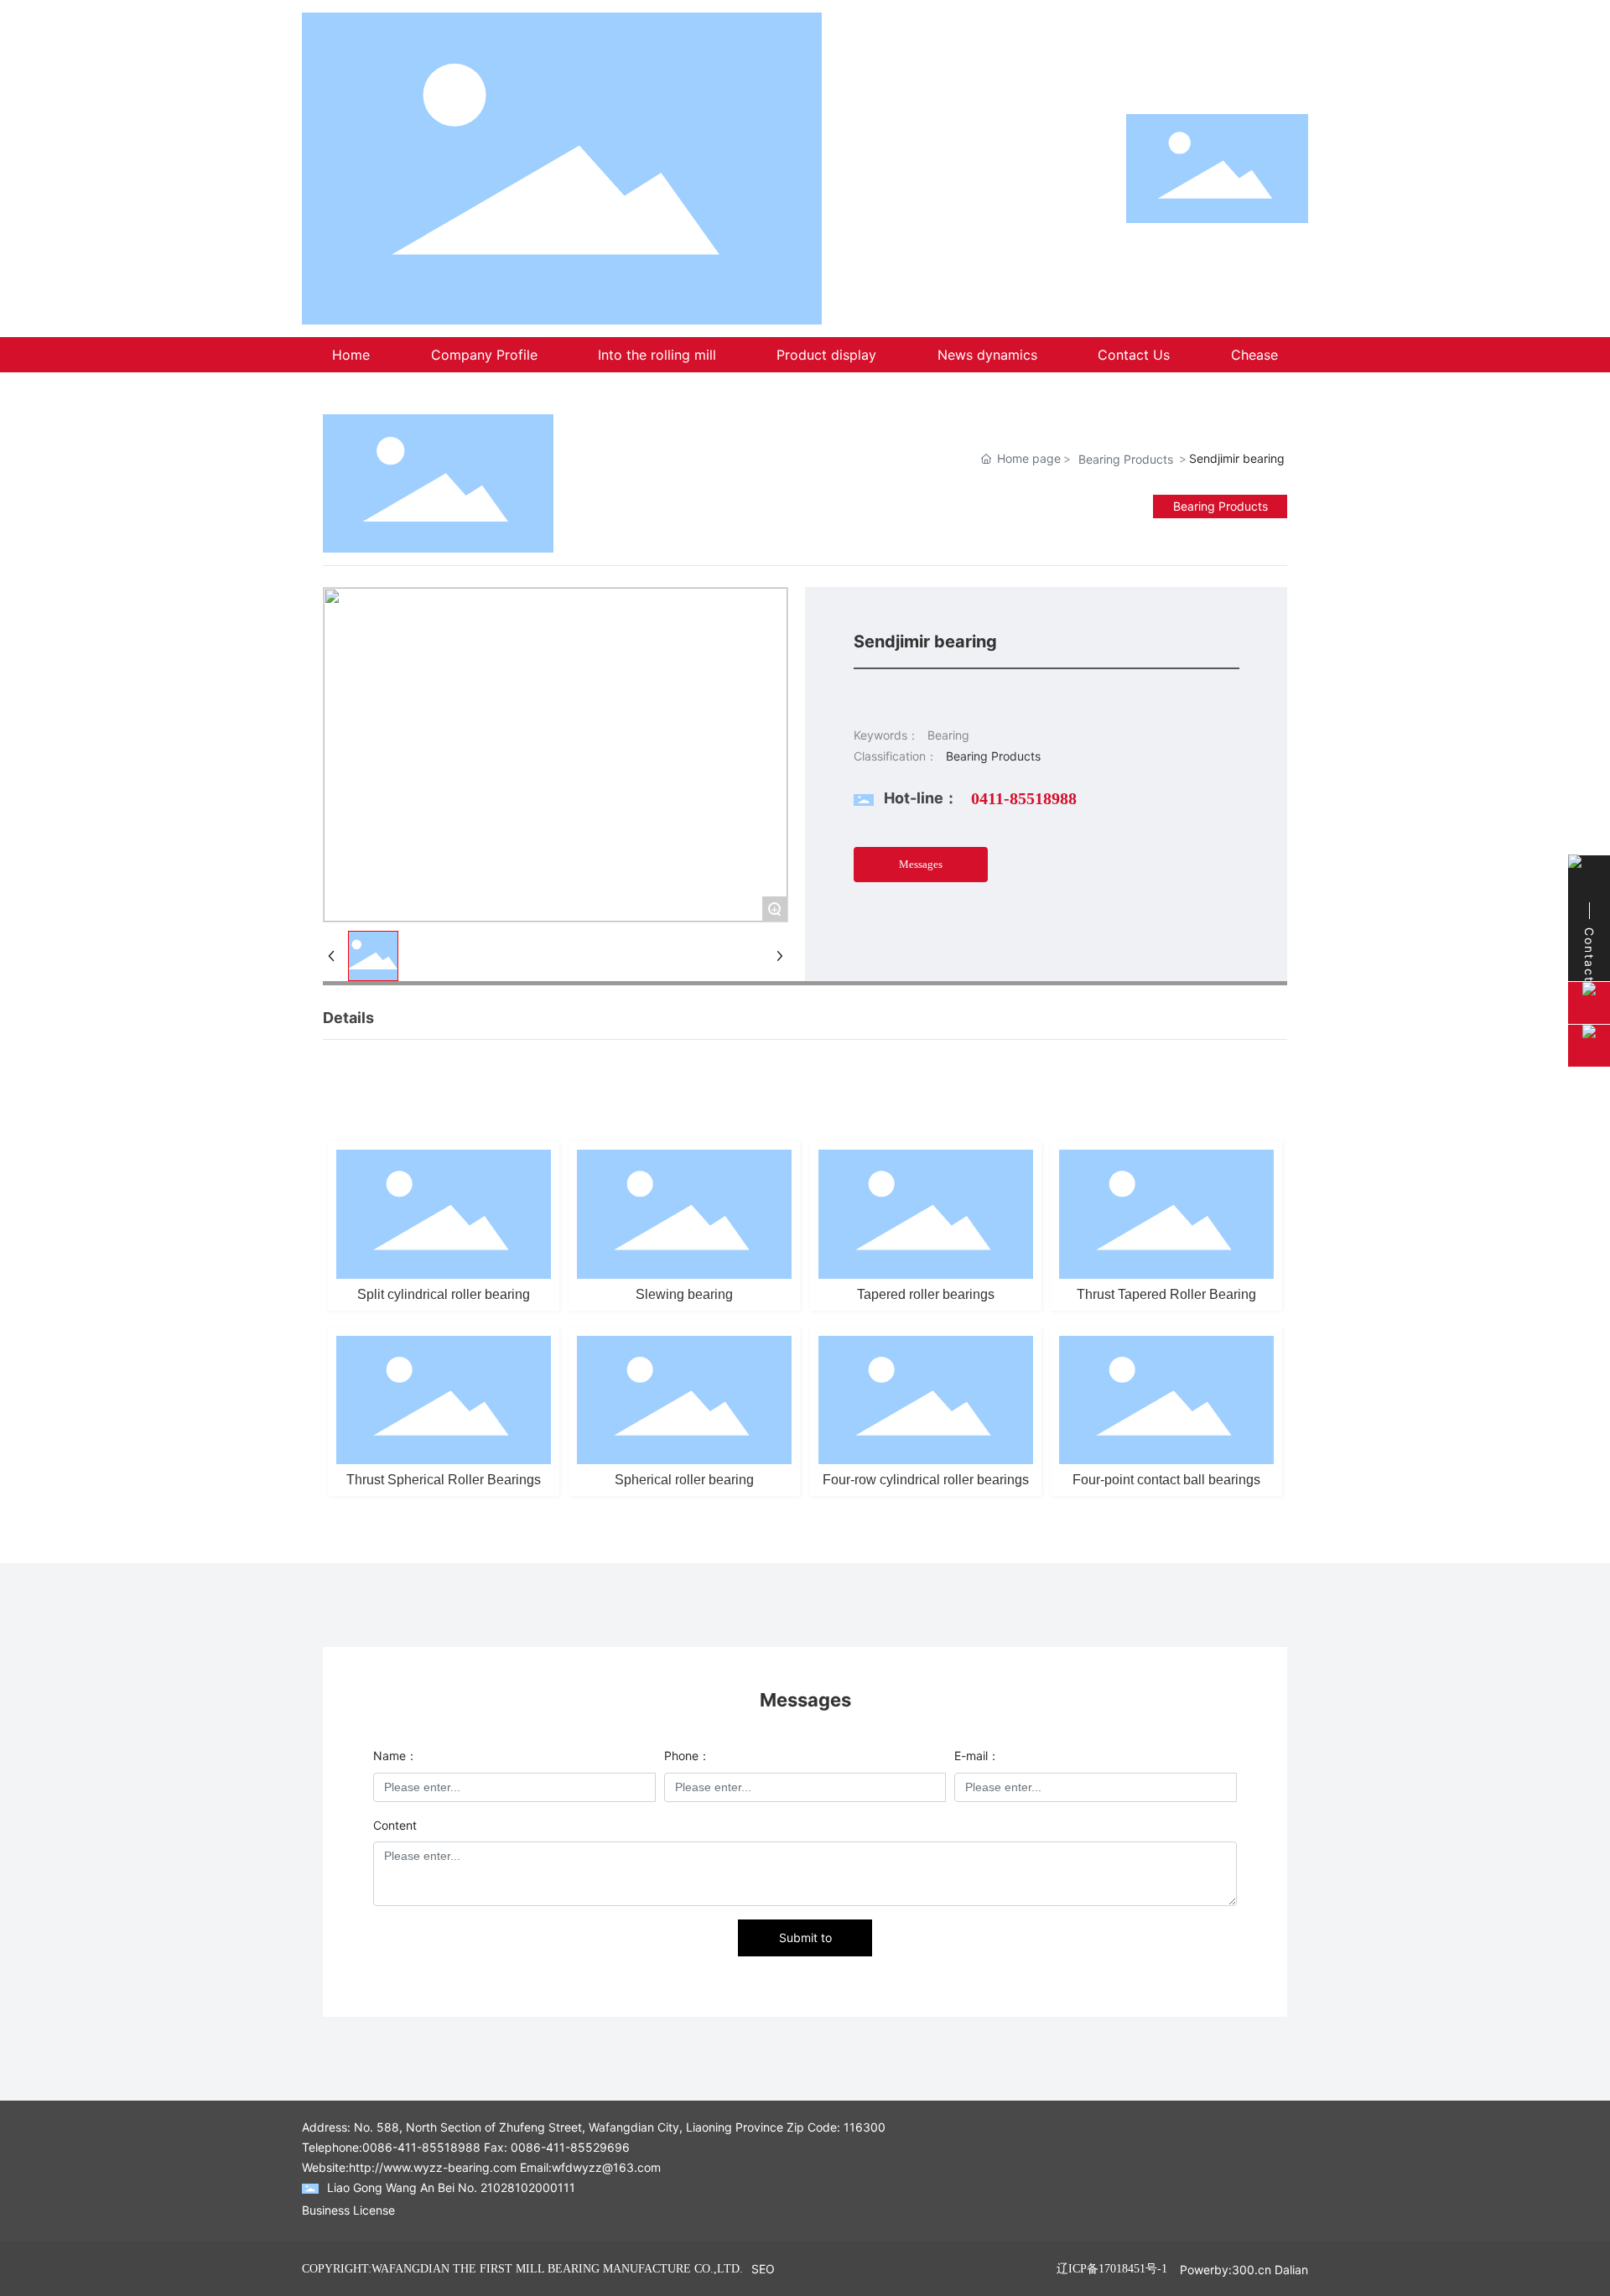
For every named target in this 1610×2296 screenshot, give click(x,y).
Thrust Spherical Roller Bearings (444, 1480)
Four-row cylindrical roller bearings (926, 1480)
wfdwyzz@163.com (606, 2167)
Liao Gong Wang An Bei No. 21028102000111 (451, 2187)
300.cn (1252, 2270)
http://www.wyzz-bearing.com (433, 2167)
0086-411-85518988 (421, 2147)
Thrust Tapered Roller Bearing (1166, 1294)
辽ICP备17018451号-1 (1112, 2269)
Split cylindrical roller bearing (444, 1294)
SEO (763, 2269)
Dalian (1291, 2270)
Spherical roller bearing (684, 1480)
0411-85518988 (1024, 798)
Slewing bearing (684, 1294)
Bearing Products (1126, 459)
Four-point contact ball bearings (1166, 1480)
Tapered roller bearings (926, 1294)
